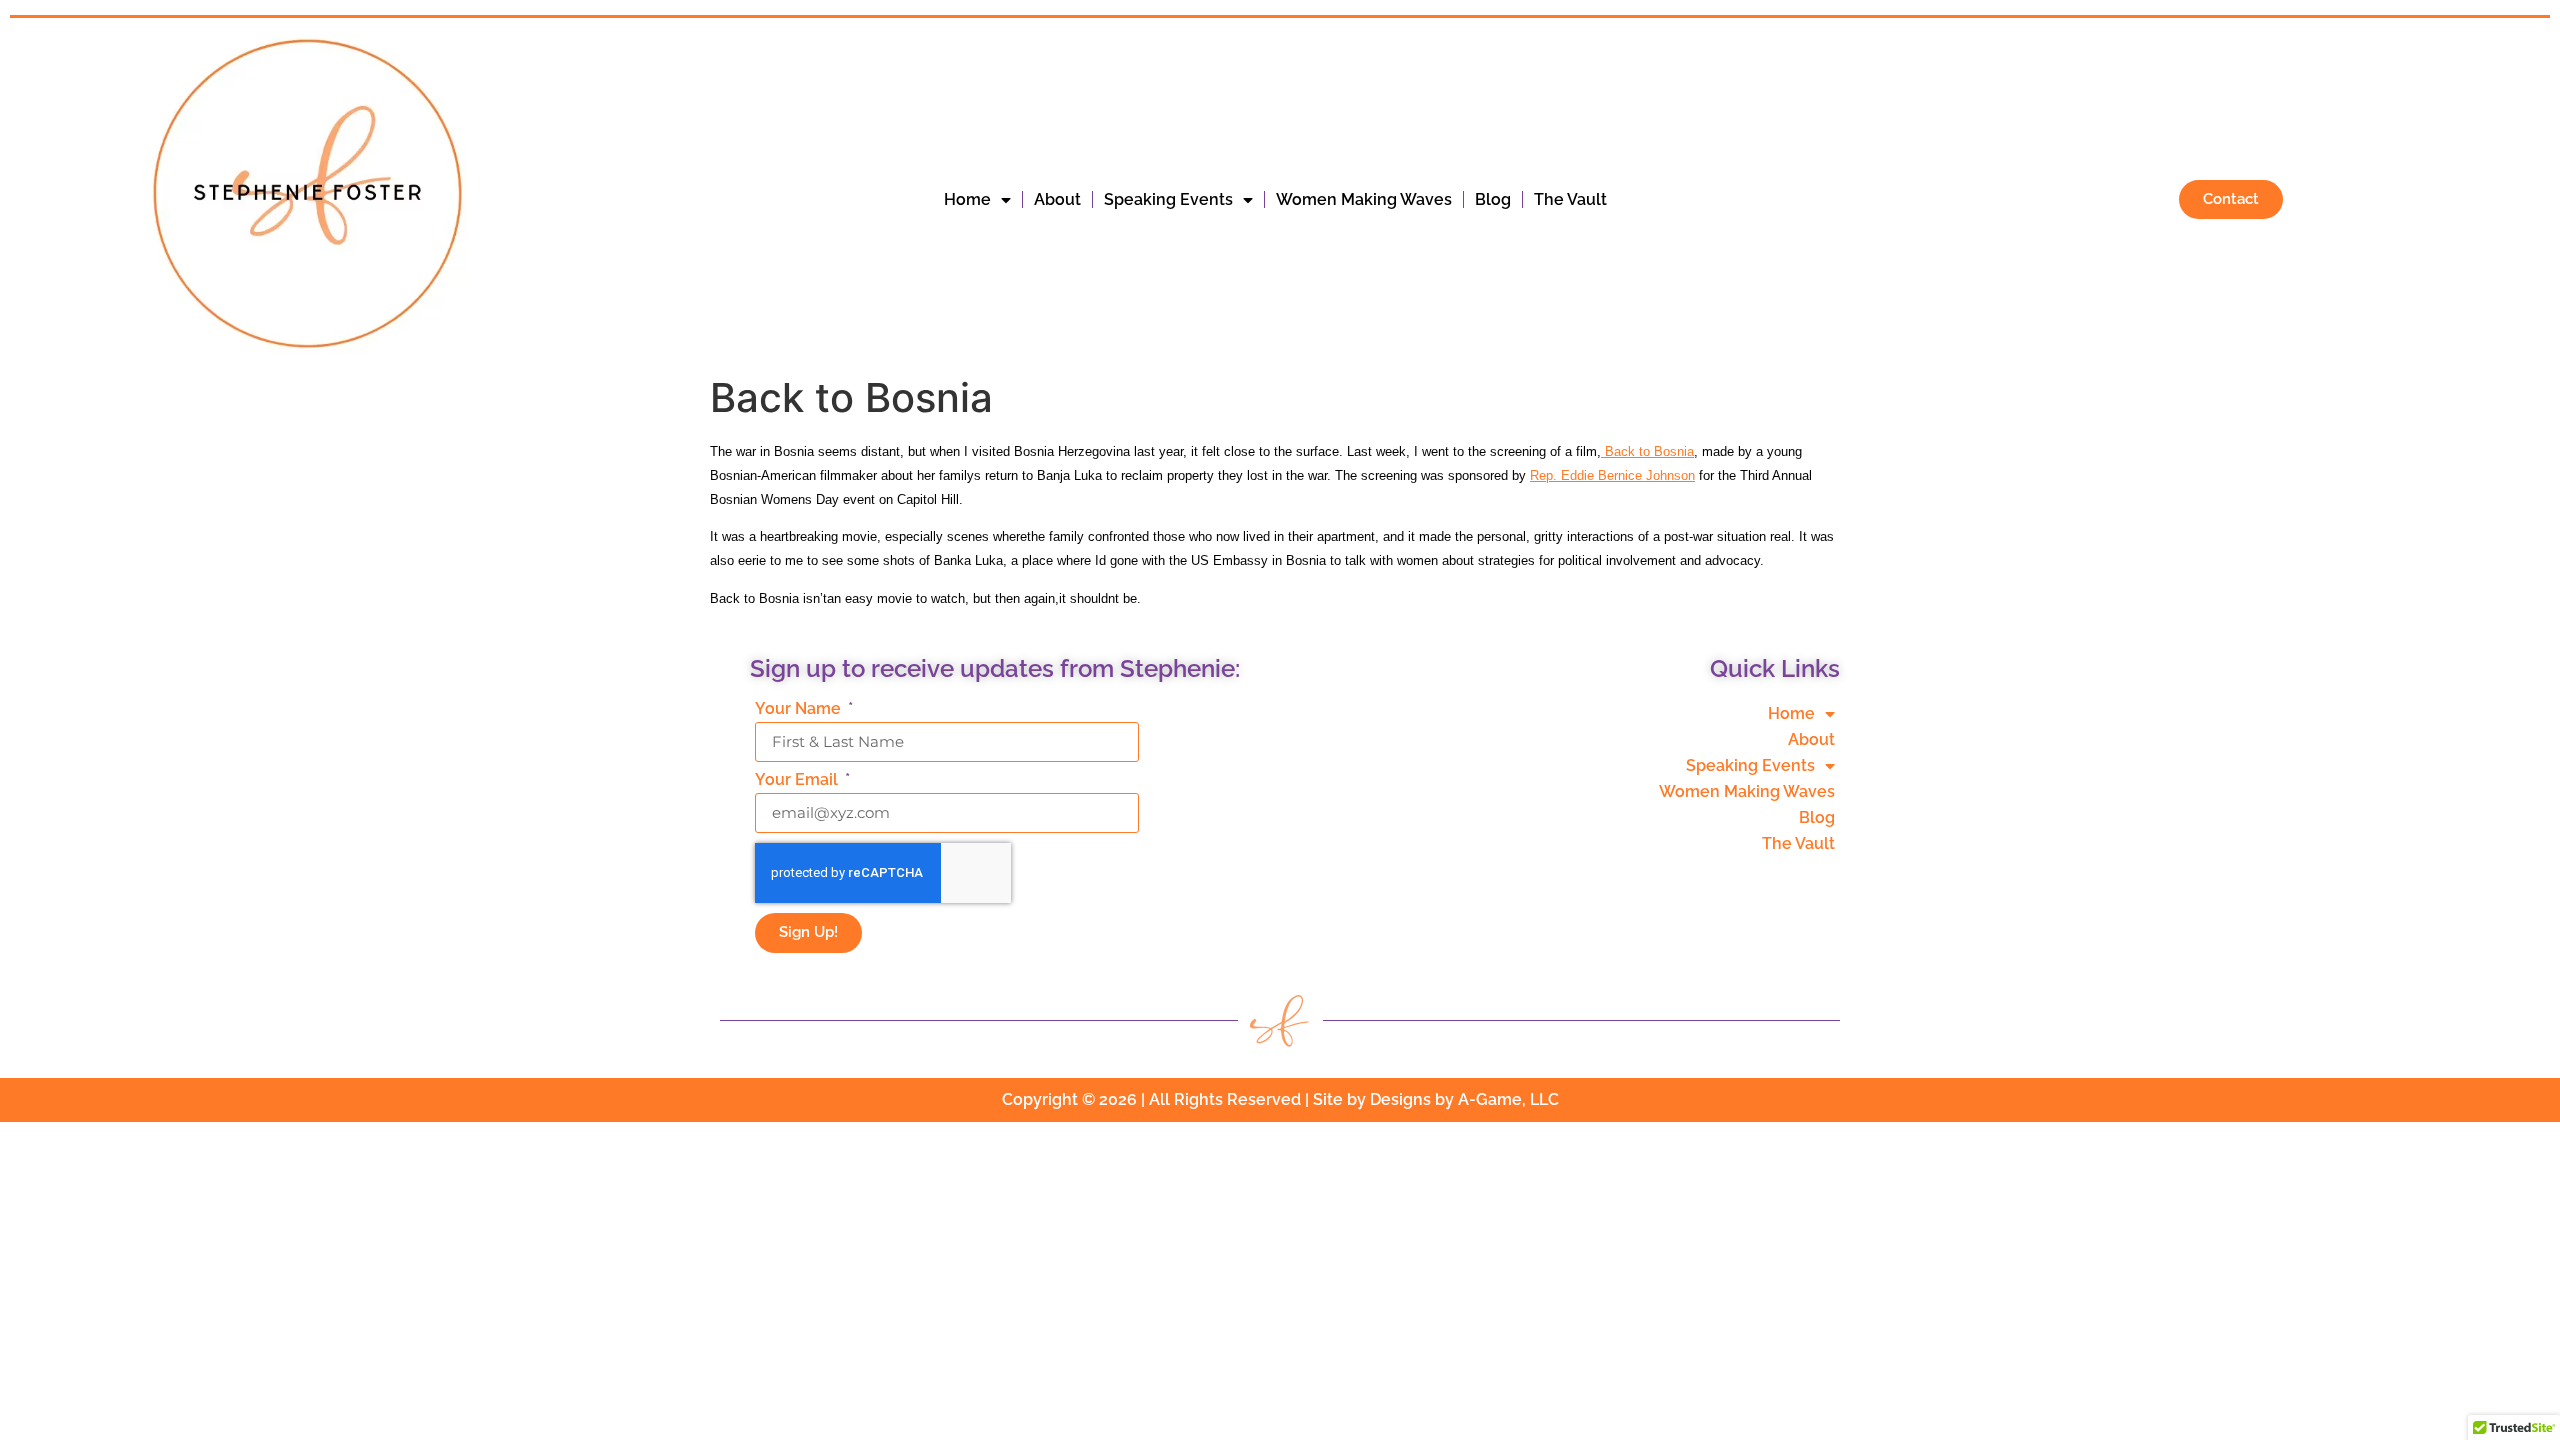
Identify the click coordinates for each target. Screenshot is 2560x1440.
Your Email (798, 780)
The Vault (1570, 199)
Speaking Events (1168, 199)
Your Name (800, 709)
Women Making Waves (1364, 199)
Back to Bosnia (1647, 451)
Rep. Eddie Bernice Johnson (1612, 475)
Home (967, 199)
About (1057, 199)
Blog (1493, 199)
